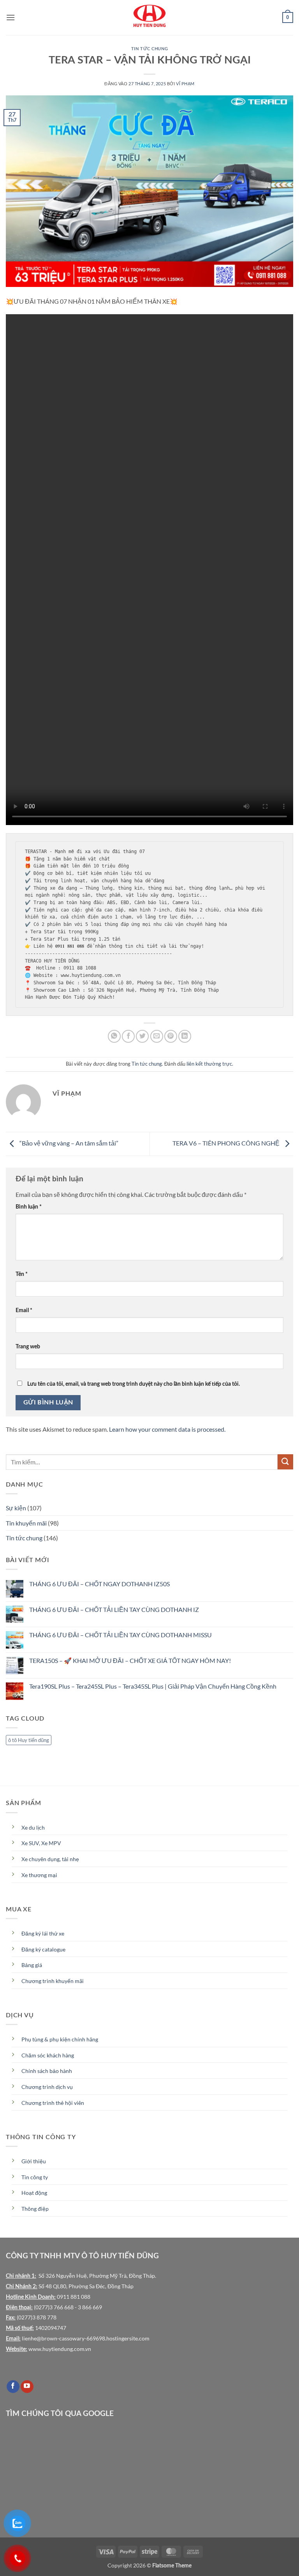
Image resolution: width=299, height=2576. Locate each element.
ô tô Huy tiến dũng (29, 1740)
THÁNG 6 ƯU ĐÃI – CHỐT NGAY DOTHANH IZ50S (99, 1584)
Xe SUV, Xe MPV (41, 1843)
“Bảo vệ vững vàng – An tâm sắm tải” (68, 1143)
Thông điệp (35, 2209)
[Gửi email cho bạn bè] (157, 1036)
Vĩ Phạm (185, 84)
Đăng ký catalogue (43, 1950)
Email (24, 1310)
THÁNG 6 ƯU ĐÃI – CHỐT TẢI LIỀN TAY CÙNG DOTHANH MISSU (120, 1635)
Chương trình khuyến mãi (53, 1981)
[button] (11, 17)
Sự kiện (16, 1508)
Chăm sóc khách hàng (48, 2055)
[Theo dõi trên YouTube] (27, 2387)
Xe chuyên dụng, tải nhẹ (50, 1859)
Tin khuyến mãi (26, 1523)
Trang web (28, 1347)
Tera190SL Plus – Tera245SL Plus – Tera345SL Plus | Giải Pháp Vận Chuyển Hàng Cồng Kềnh (153, 1686)
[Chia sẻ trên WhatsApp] (114, 1036)
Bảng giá (32, 1965)
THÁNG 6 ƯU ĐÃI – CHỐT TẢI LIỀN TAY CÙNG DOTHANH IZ (114, 1609)
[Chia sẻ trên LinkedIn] (185, 1036)
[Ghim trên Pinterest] (171, 1036)
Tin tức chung (149, 49)
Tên (22, 1274)
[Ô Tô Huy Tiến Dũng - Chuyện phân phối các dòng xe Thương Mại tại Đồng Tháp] (149, 18)
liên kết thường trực (209, 1064)
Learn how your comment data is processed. (167, 1429)
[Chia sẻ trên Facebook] (128, 1036)
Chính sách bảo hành (47, 2071)
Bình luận (29, 1207)
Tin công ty (35, 2177)
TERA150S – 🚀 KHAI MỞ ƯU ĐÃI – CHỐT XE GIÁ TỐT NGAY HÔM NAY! (130, 1660)
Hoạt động (34, 2193)
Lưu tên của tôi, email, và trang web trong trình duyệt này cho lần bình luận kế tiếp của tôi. (134, 1384)
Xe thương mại (39, 1875)
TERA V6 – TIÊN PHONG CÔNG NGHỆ (227, 1143)
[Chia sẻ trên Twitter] (142, 1036)
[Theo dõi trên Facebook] (13, 2387)
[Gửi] (285, 1462)
